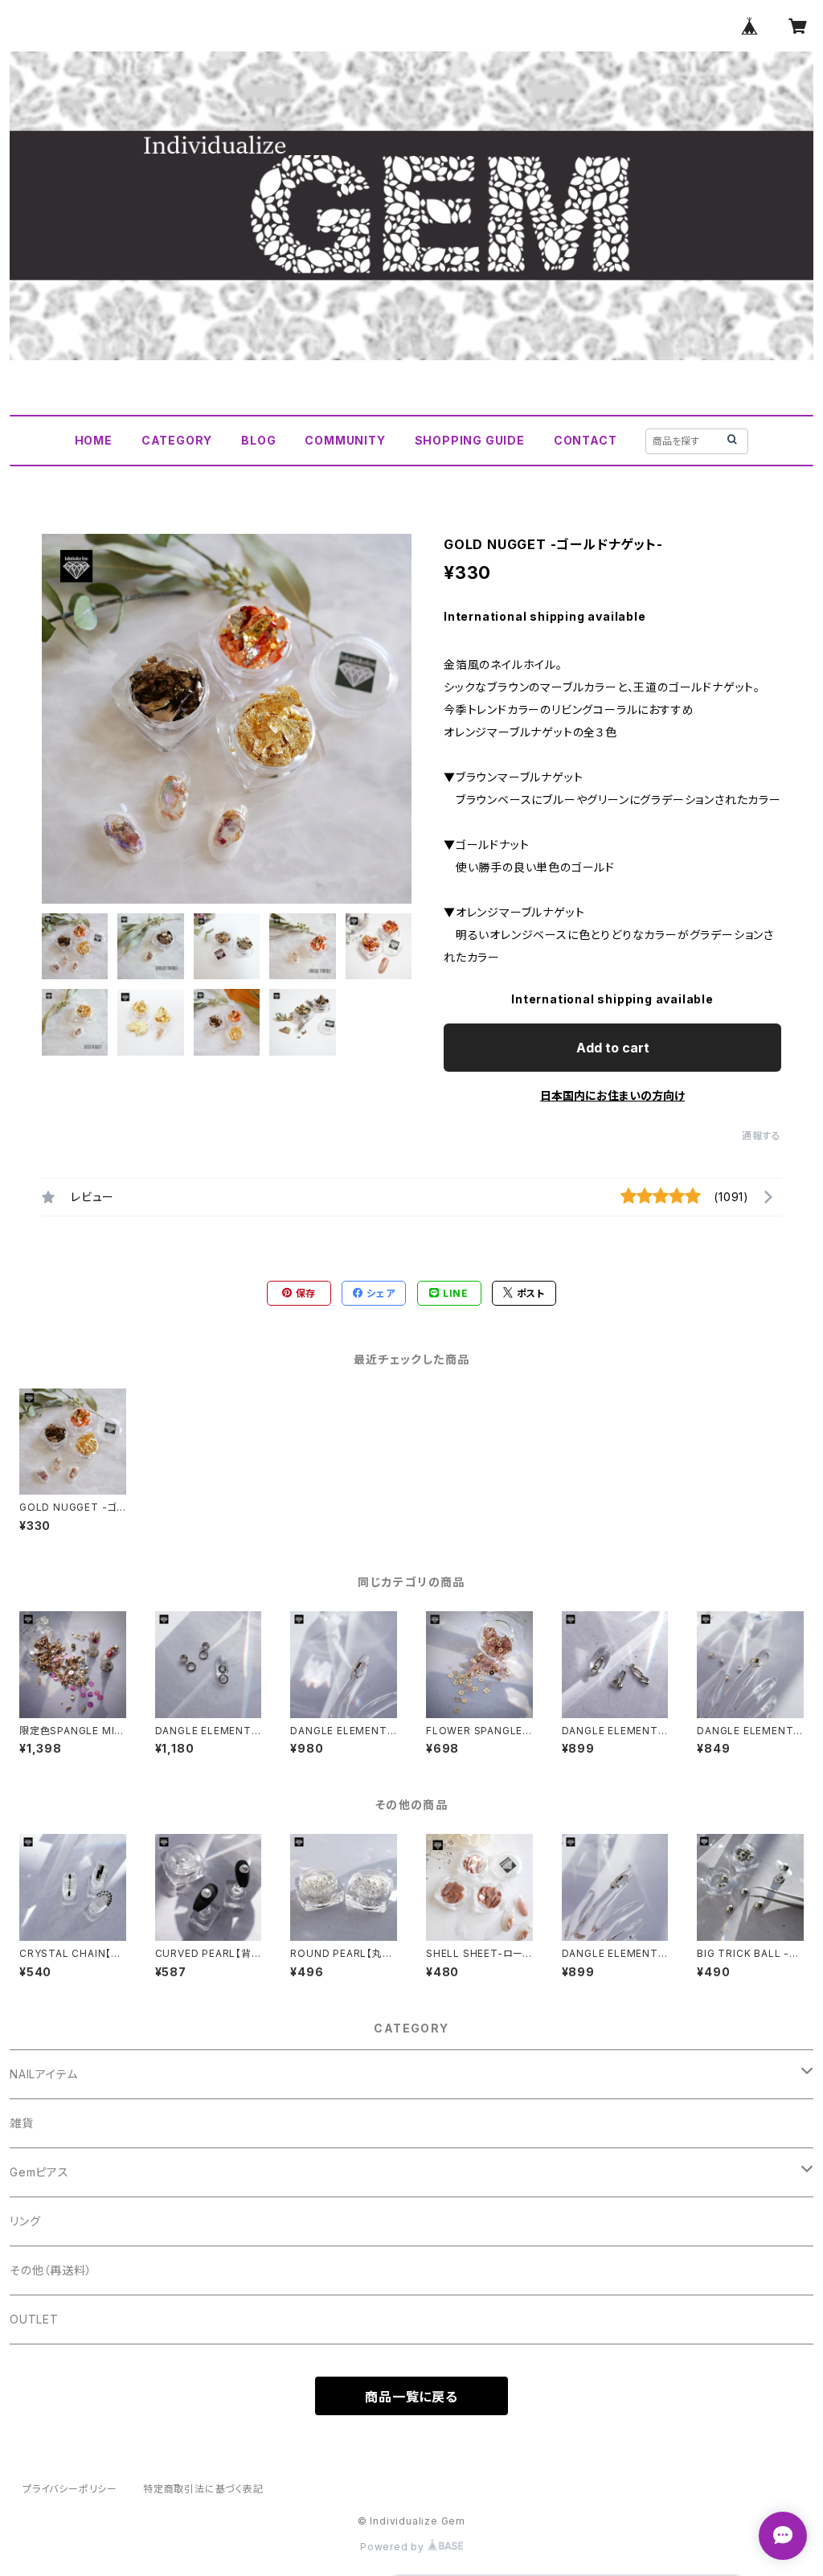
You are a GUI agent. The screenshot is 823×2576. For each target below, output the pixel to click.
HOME (94, 440)
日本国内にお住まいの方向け (612, 1095)
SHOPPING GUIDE (470, 440)
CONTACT (586, 440)
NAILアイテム (43, 2074)
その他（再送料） (51, 2270)
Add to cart (613, 1048)
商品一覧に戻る (411, 2397)
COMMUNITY (345, 440)
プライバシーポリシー (70, 2489)
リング (25, 2221)
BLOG (258, 440)
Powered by (394, 2547)
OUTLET (34, 2319)
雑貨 (22, 2123)
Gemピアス (39, 2172)
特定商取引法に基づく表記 (203, 2489)
